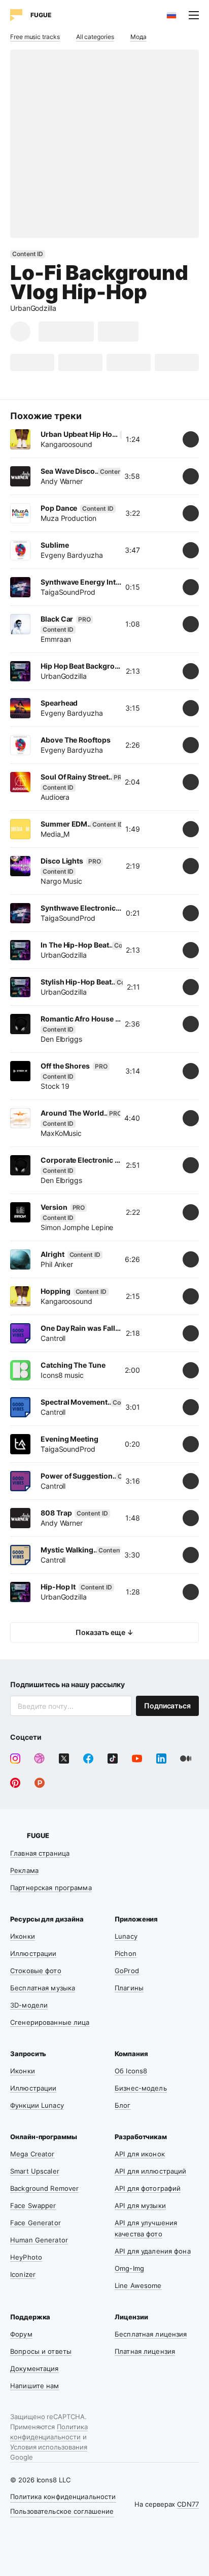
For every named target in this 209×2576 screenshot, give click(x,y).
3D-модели (29, 2005)
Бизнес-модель (141, 2088)
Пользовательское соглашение (62, 2511)
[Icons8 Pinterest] (15, 1783)
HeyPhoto (26, 2257)
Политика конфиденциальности (63, 2497)
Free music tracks (35, 37)
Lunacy (126, 1936)
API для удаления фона (153, 2251)
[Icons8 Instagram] (15, 1759)
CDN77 (188, 2504)
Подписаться (167, 1706)
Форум (21, 2334)
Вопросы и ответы (41, 2351)
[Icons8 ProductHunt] (40, 1783)
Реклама (24, 1870)
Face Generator (36, 2223)
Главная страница (40, 1853)
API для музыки (140, 2205)
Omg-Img (129, 2268)
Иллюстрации (33, 1953)
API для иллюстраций (150, 2171)
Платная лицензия (145, 2351)
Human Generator (39, 2240)
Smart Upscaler (35, 2171)
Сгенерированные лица (50, 2022)
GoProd (127, 1971)
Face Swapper (33, 2205)
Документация (34, 2368)
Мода (138, 37)
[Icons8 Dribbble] (40, 1759)
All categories (95, 37)
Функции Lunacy (37, 2105)
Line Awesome (138, 2285)
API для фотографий (148, 2188)
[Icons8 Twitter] (64, 1759)
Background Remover (44, 2188)
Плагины (129, 1988)
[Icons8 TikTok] (113, 1759)
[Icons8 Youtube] (137, 1759)
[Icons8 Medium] (186, 1759)
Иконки (23, 1936)
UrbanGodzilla (33, 308)
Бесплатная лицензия (151, 2334)
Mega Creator (32, 2154)
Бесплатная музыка (43, 1988)
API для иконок (140, 2154)
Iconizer (23, 2274)
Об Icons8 (131, 2071)
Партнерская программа (51, 1888)
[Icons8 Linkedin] (161, 1759)
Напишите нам (35, 2386)
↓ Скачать (66, 331)
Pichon (126, 1953)
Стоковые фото (36, 1971)
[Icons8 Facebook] (88, 1759)
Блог (123, 2105)
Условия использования (49, 2447)
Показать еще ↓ (104, 1632)
